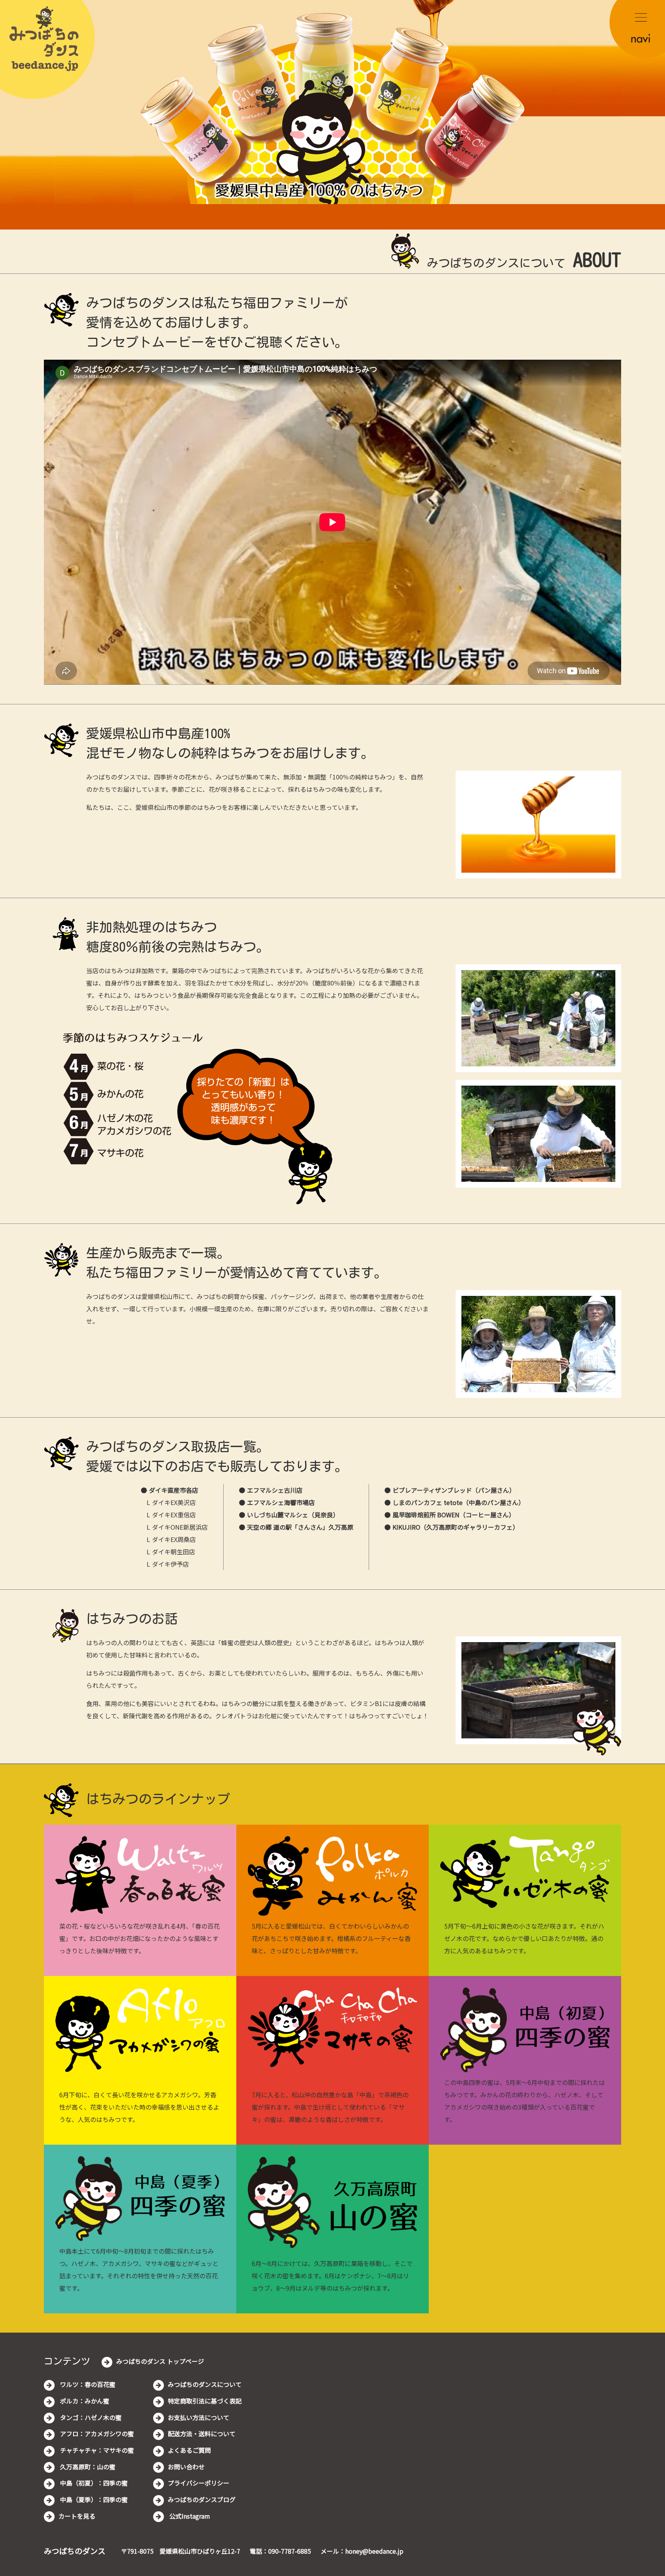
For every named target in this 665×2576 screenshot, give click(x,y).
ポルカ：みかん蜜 (84, 2401)
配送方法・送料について (202, 2434)
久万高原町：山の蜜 (87, 2467)
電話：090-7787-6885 (280, 2551)
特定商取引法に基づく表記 (205, 2401)
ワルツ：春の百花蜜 (87, 2384)
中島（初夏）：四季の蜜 (93, 2483)
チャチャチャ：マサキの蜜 (96, 2450)
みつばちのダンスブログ (202, 2499)
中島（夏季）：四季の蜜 (93, 2499)
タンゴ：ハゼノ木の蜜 (90, 2417)
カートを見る (77, 2516)
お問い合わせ (186, 2467)
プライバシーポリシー (199, 2483)
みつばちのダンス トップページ (160, 2361)
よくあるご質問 (189, 2450)
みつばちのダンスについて (205, 2384)
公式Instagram (189, 2516)
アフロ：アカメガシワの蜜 (96, 2434)
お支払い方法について (199, 2417)
